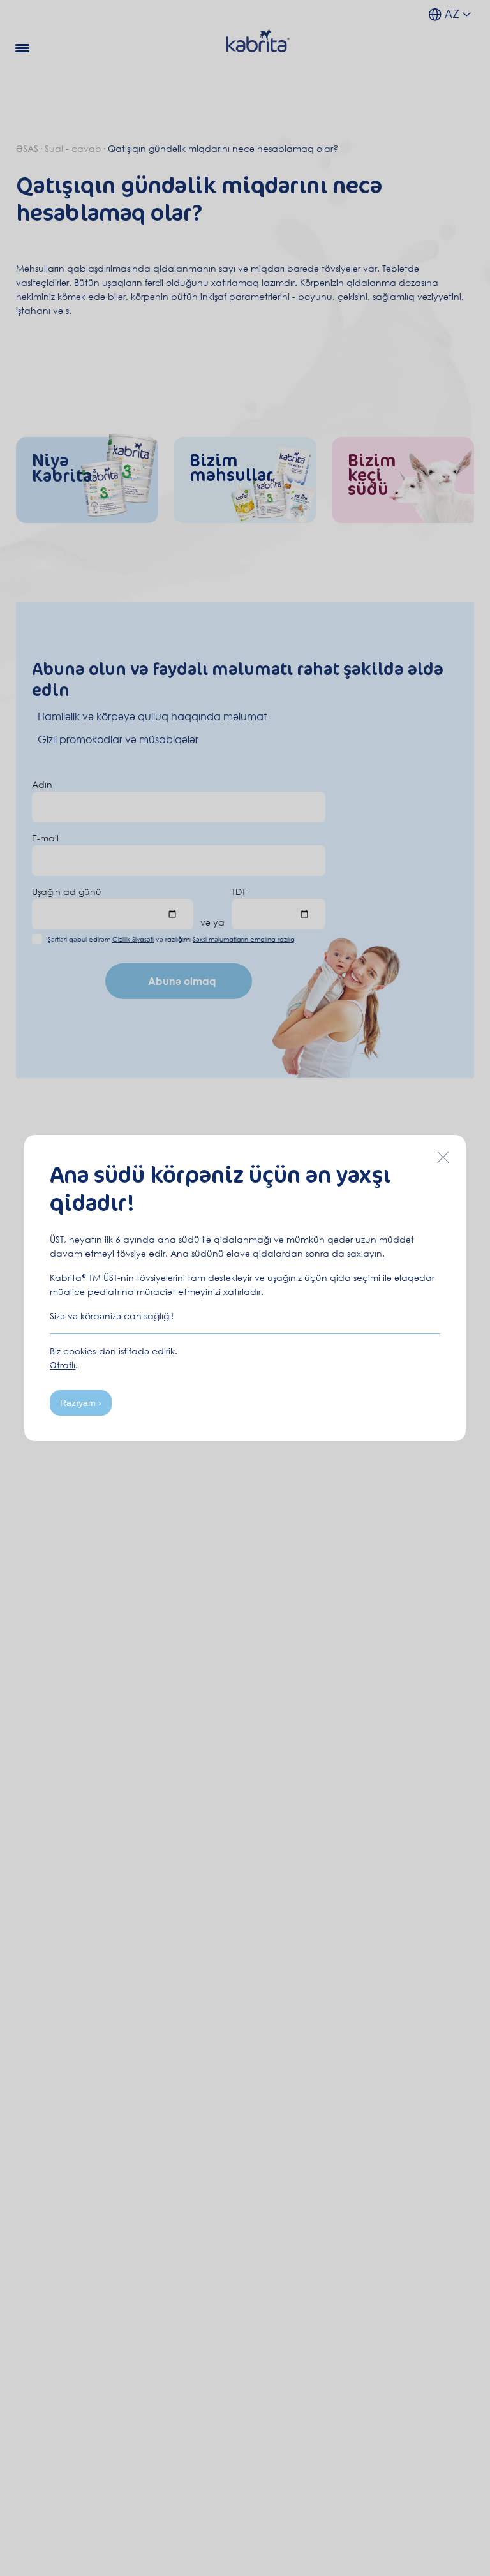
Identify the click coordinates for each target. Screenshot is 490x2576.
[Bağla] (443, 1157)
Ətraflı (63, 1365)
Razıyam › (81, 1403)
